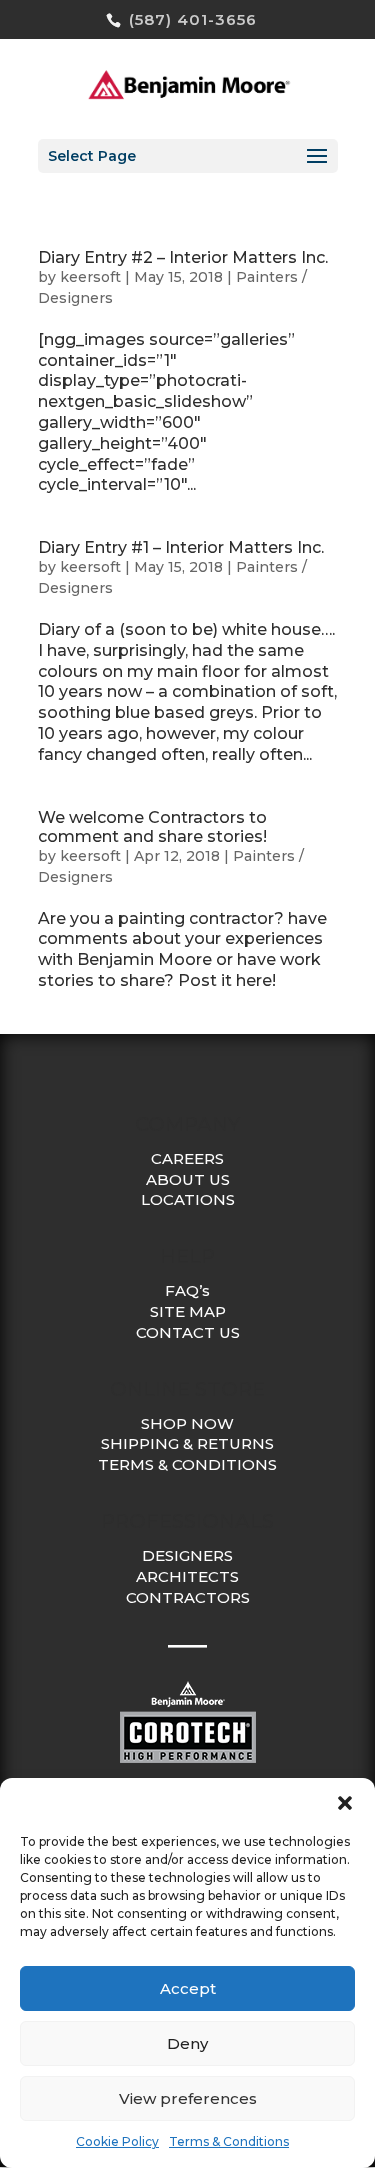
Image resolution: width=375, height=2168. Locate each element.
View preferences (188, 2098)
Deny (187, 2043)
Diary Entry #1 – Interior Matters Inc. (181, 547)
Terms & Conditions (229, 2141)
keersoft (90, 277)
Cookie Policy (117, 2141)
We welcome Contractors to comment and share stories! (152, 827)
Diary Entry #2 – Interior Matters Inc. (183, 257)
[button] (345, 1803)
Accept (188, 1988)
